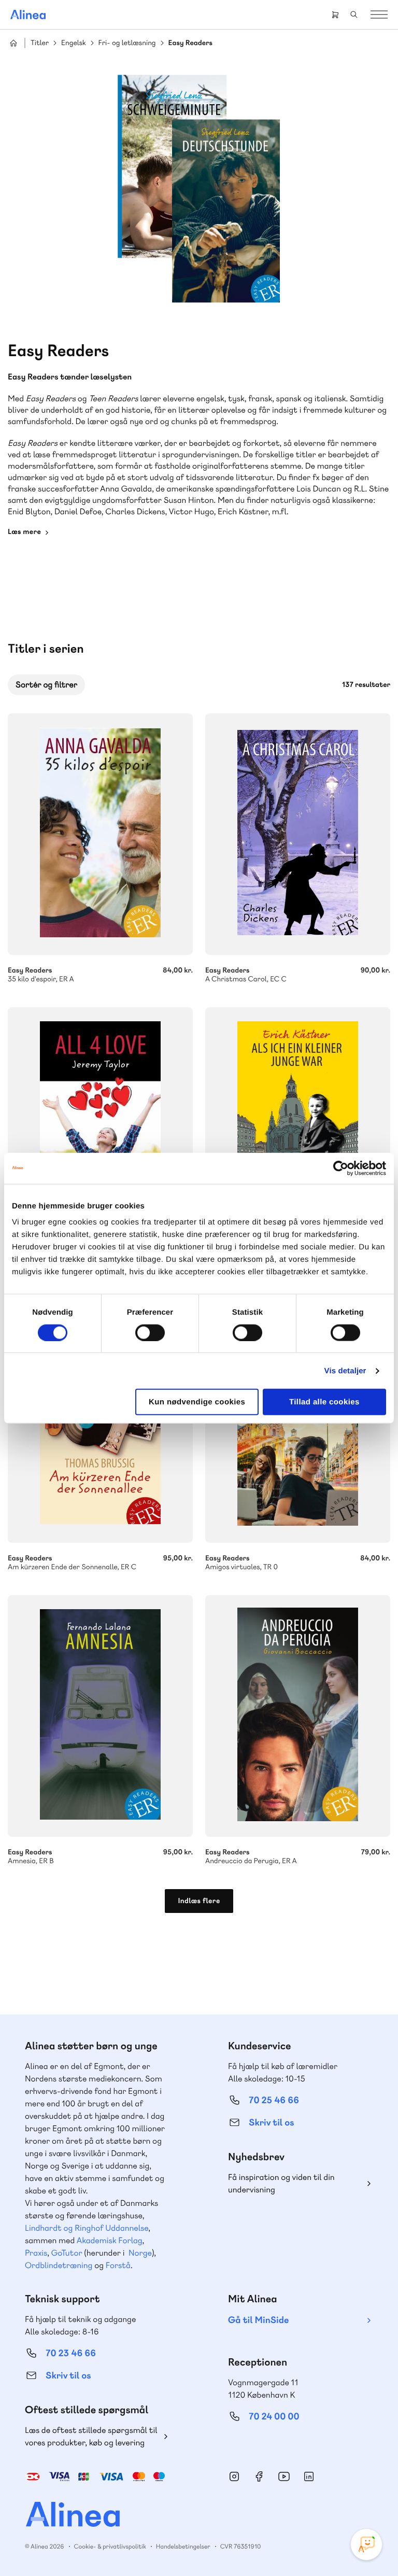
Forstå (118, 2265)
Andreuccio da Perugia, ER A (298, 1716)
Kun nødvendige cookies (197, 1402)
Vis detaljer (345, 1370)
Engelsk (74, 43)
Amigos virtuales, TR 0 (298, 1557)
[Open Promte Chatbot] (366, 2544)
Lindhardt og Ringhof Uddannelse (87, 2228)
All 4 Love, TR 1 (100, 1128)
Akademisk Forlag (110, 2240)
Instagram (234, 2476)
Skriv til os (271, 2123)
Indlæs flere (199, 1901)
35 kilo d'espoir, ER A (100, 834)
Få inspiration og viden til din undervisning (281, 2183)
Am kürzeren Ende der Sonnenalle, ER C (100, 1557)
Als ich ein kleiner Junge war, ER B (298, 1128)
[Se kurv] (335, 15)
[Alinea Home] (199, 2516)
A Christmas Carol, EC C (298, 834)
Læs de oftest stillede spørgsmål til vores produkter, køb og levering (91, 2436)
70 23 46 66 (71, 2353)
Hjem (13, 43)
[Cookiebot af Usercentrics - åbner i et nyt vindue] (341, 1168)
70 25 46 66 (274, 2100)
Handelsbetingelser (183, 2546)
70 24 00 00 (274, 2417)
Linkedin (309, 2476)
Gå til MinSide (258, 2320)
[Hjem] (28, 15)
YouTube (284, 2476)
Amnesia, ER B (100, 1716)
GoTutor (67, 2253)
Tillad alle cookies (324, 1402)
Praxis (36, 2253)
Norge (140, 2253)
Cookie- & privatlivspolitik (110, 2546)
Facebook (259, 2476)
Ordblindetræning (59, 2265)
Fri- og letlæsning (127, 43)
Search (354, 15)
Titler (40, 43)
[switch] (150, 1332)
